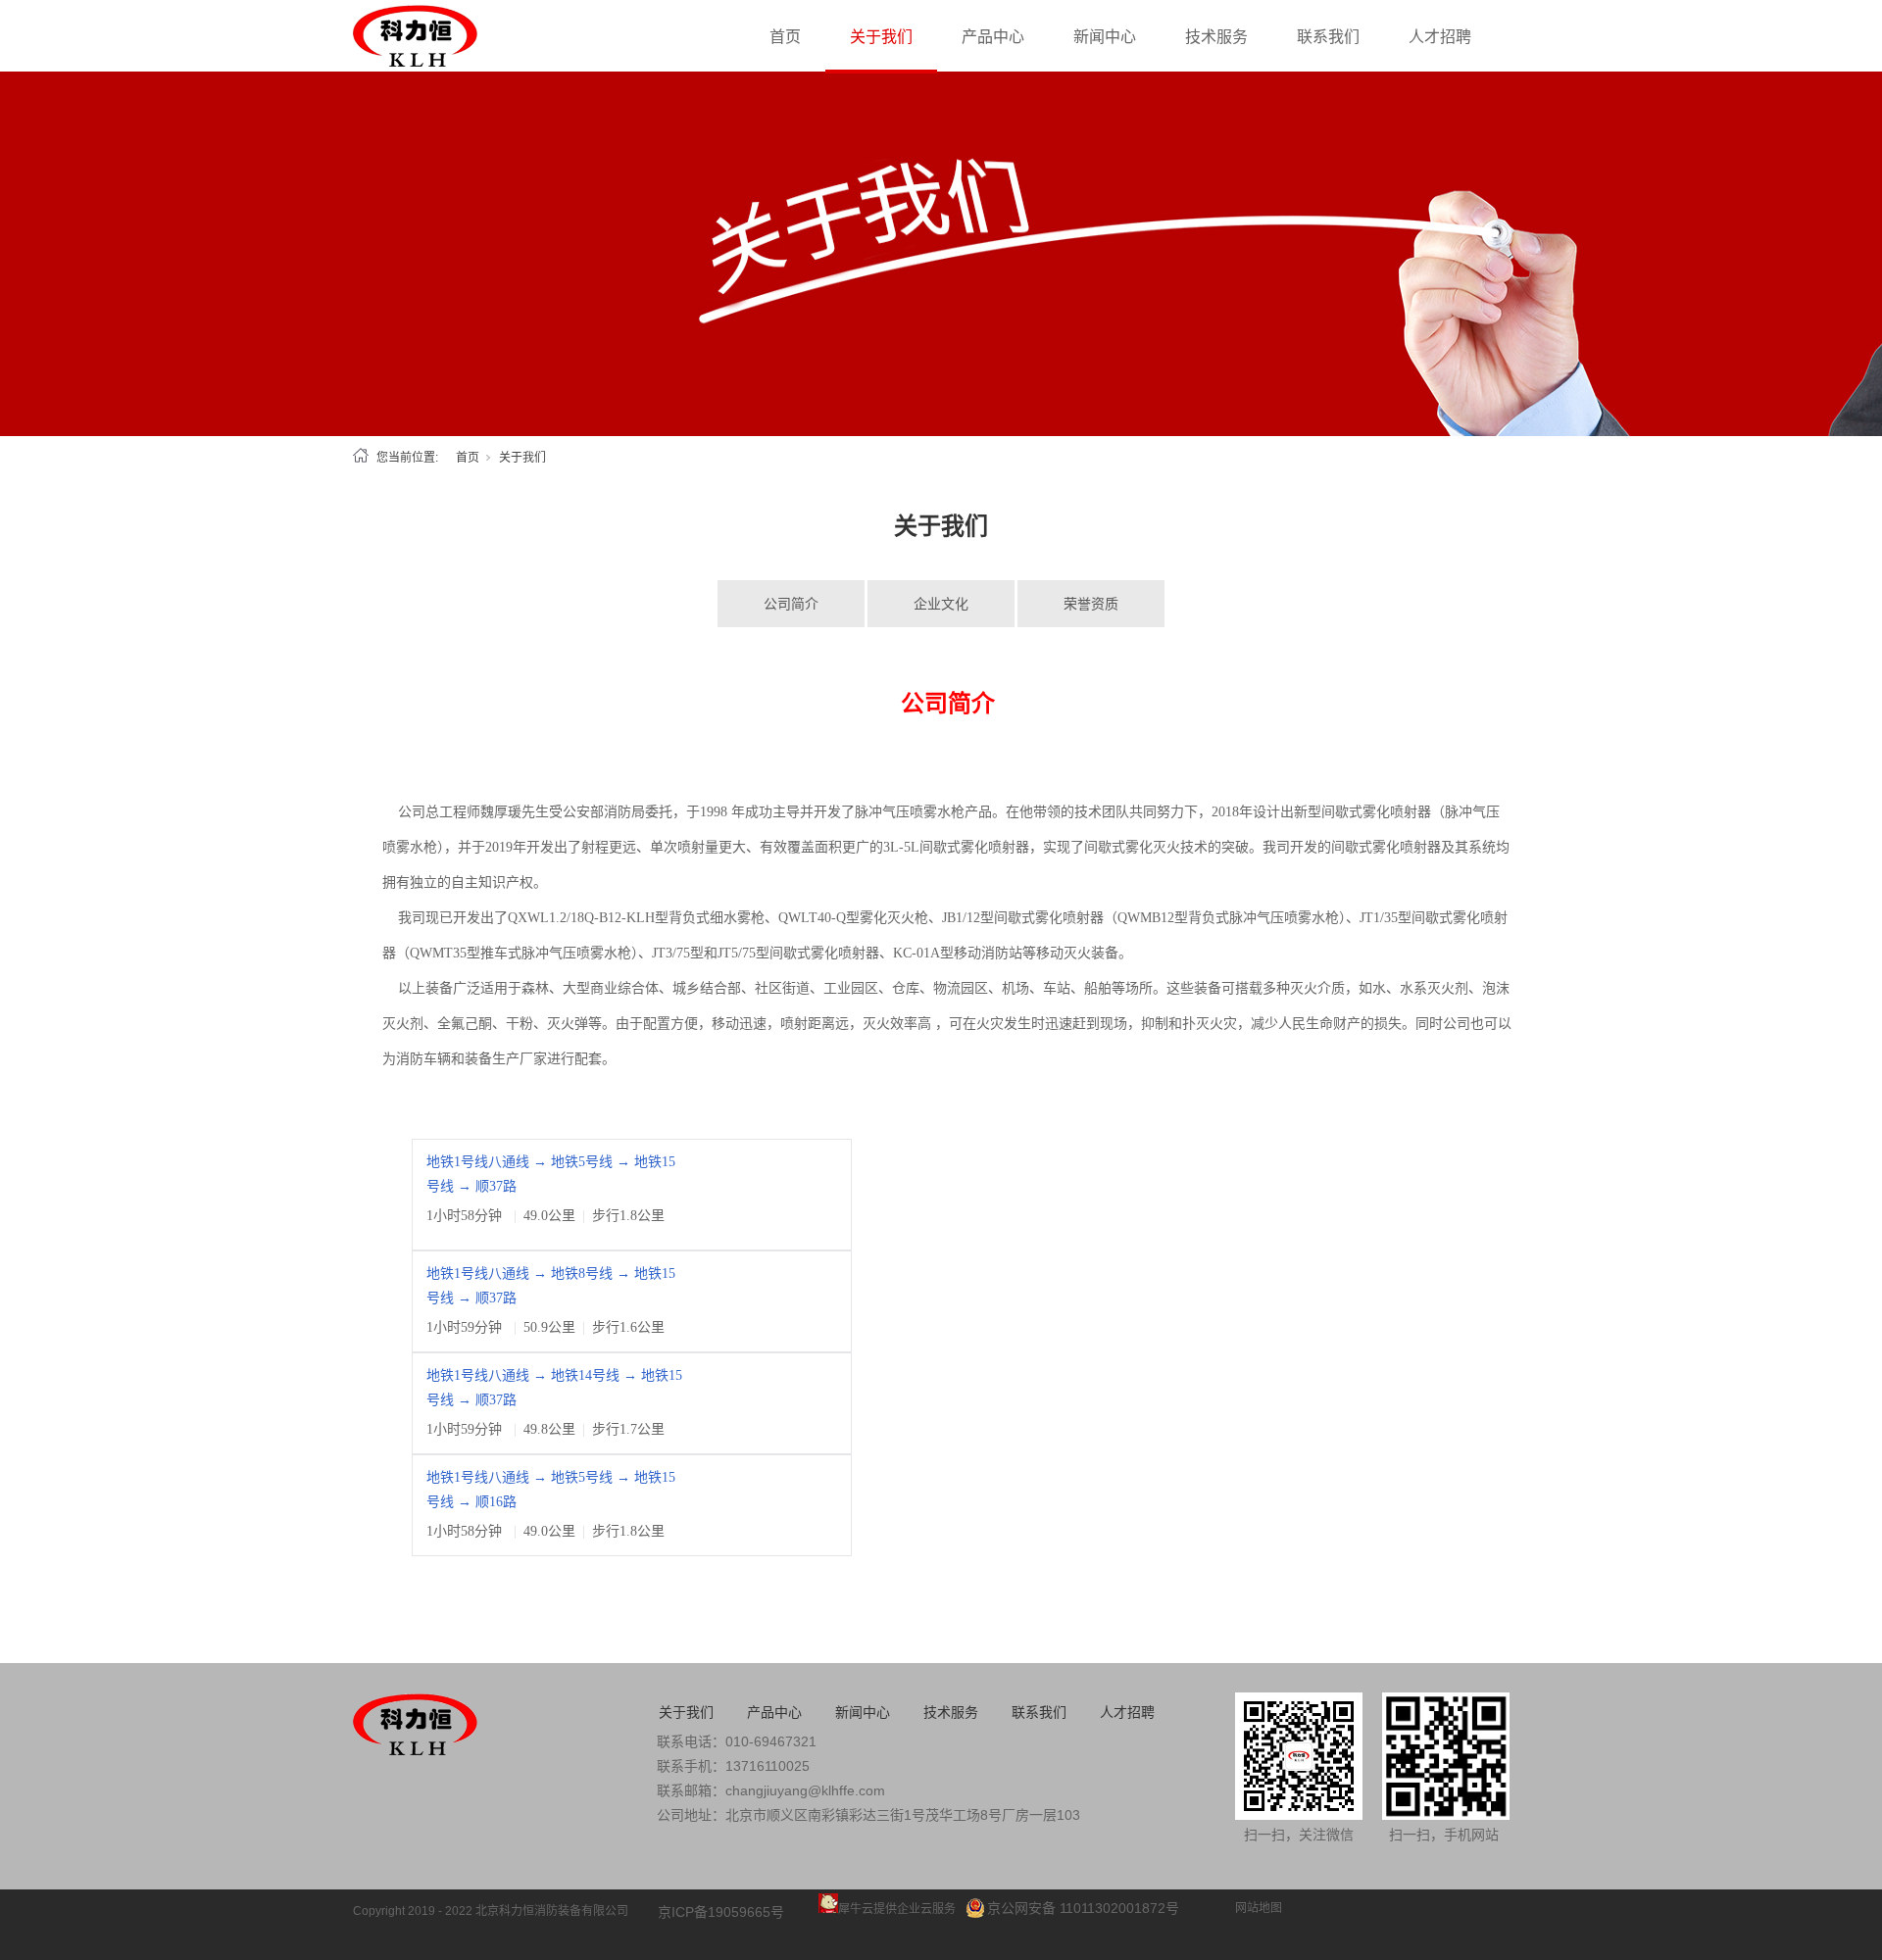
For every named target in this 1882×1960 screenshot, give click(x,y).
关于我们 (881, 37)
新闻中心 (1105, 37)
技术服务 (1216, 37)
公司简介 (791, 604)
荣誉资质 (1091, 604)
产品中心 (993, 37)
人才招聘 (1440, 37)
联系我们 (1328, 37)
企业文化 (941, 604)
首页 (785, 37)
